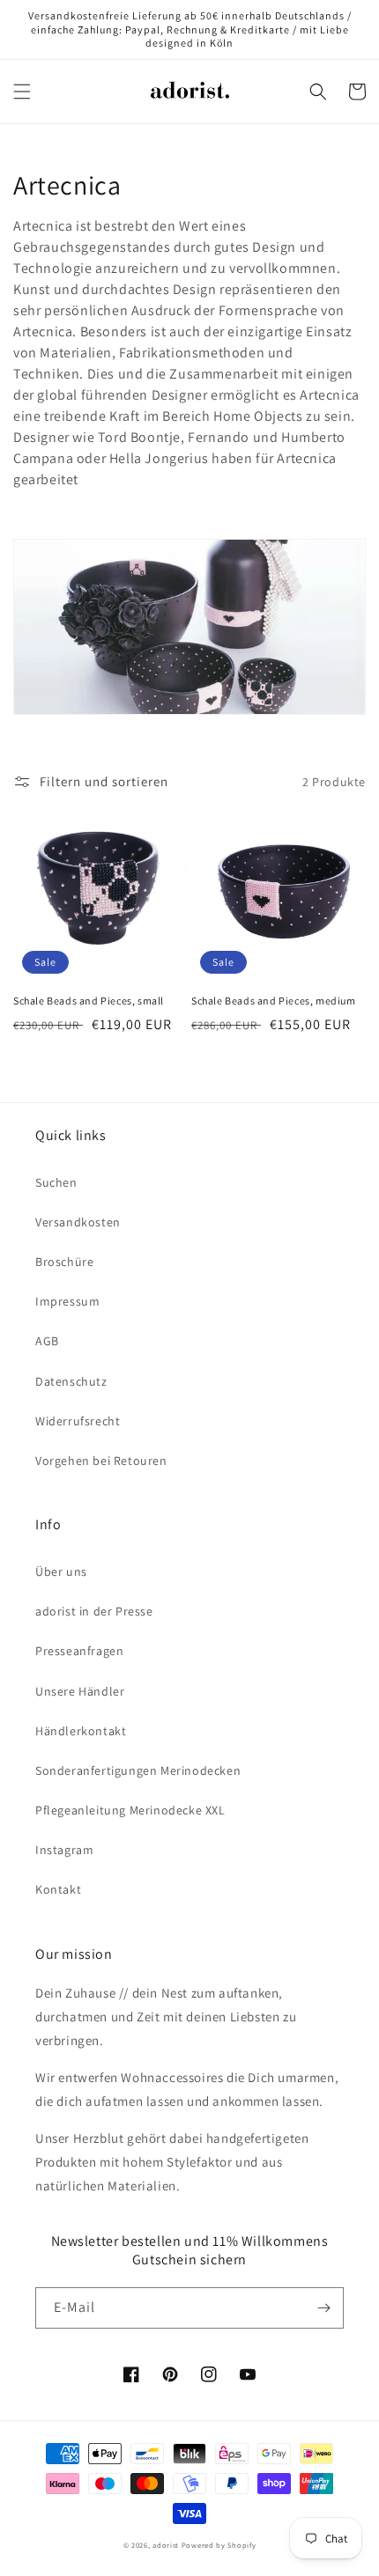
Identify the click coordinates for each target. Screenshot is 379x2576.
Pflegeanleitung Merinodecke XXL (130, 1810)
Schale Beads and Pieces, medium (274, 1001)
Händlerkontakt (81, 1731)
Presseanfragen (79, 1651)
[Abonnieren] (323, 2308)
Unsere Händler (80, 1691)
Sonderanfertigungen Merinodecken (138, 1770)
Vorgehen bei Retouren (101, 1461)
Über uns (61, 1571)
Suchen (56, 1182)
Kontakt (58, 1889)
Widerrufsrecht (78, 1421)
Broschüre (64, 1262)
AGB (47, 1341)
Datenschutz (71, 1381)
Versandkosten (78, 1222)
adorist (166, 2545)
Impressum (67, 1301)
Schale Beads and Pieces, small (89, 1001)
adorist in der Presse (94, 1611)
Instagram (64, 1850)
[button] (22, 92)
